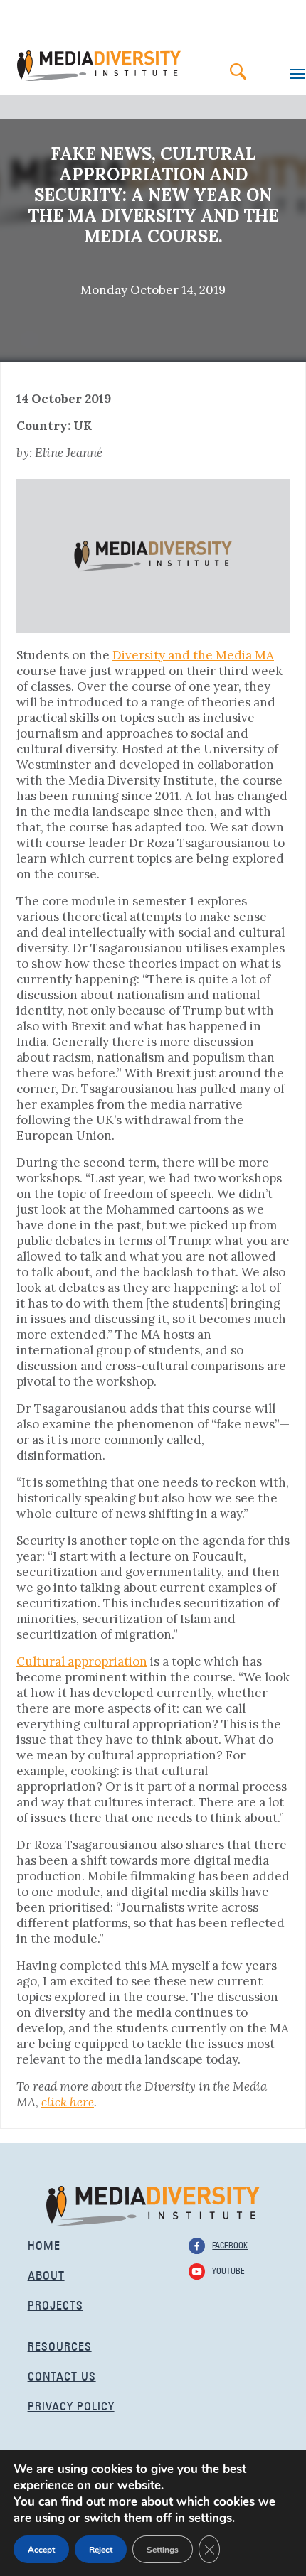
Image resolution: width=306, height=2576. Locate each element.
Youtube (228, 2270)
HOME (44, 2244)
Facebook (230, 2244)
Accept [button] (41, 2550)
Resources (60, 2345)
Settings (163, 2550)
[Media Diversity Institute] (153, 2205)
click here (68, 2102)
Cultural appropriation (82, 1661)
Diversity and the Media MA (193, 655)
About (46, 2274)
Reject (101, 2550)
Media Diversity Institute (99, 66)
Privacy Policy (71, 2404)
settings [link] (210, 2518)
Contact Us (62, 2375)
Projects (56, 2303)
